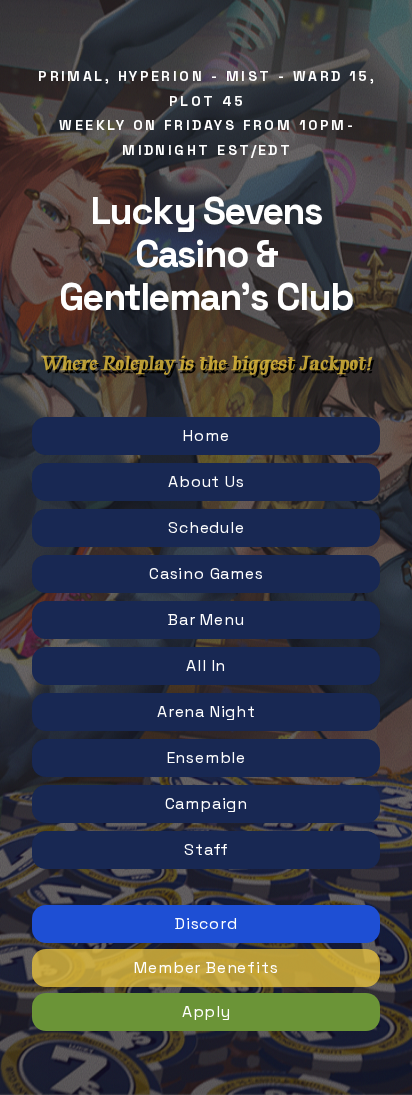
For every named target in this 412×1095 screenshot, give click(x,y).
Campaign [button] (206, 803)
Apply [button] (206, 1011)
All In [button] (206, 665)
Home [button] (206, 435)
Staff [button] (206, 849)
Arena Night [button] (206, 711)
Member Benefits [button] (206, 967)
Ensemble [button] (206, 757)
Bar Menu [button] (206, 619)
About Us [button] (206, 481)
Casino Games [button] (206, 573)
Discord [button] (206, 923)
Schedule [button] (206, 527)
